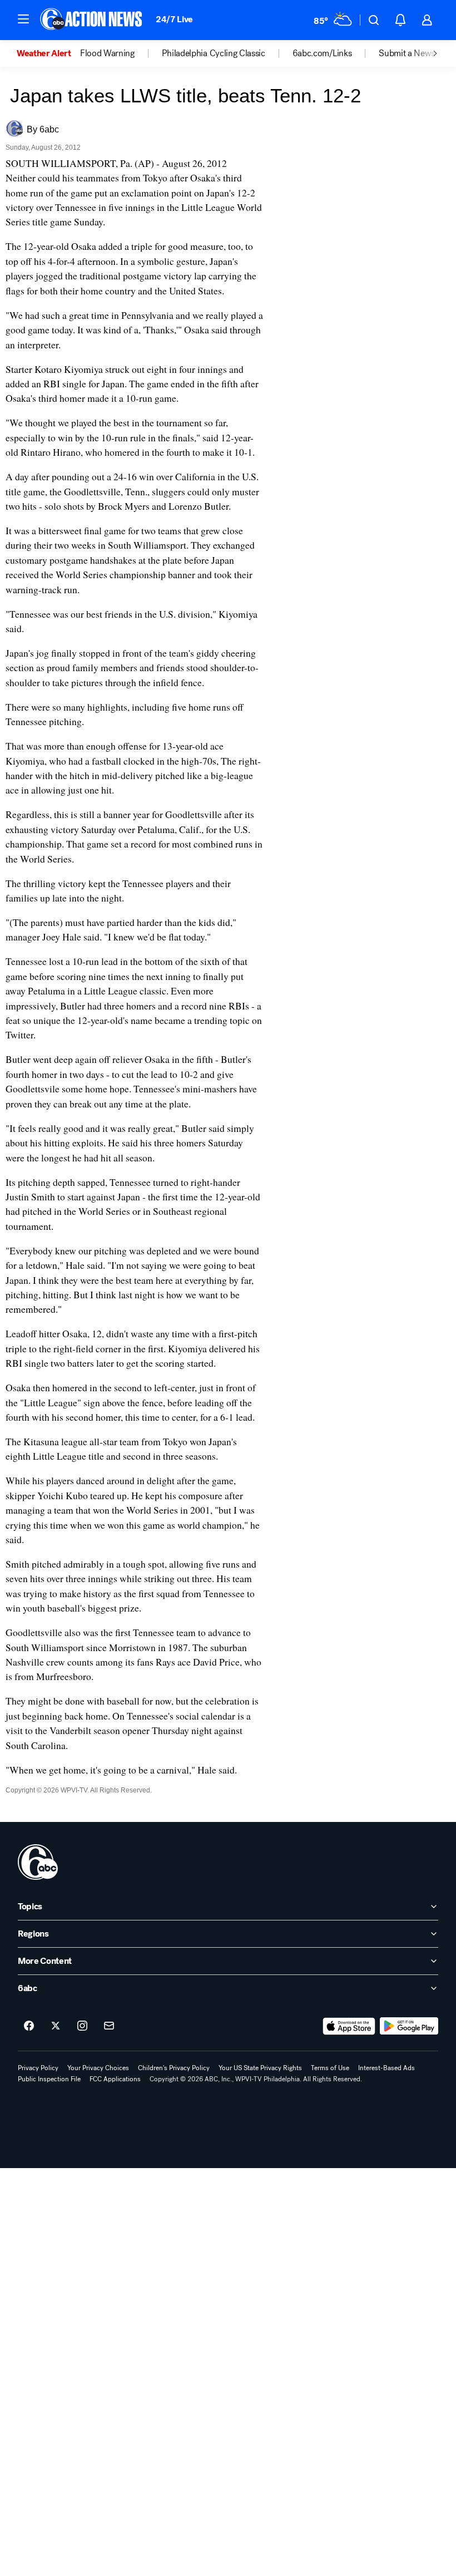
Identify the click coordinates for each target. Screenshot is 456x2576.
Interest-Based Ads (386, 2068)
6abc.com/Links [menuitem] (322, 53)
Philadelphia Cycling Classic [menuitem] (214, 53)
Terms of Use (330, 2068)
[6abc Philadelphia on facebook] (29, 2026)
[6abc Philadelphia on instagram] (82, 2026)
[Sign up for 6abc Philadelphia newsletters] (109, 2026)
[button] (23, 19)
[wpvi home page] (38, 1862)
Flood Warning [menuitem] (107, 53)
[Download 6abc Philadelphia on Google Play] (409, 2026)
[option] (48, 53)
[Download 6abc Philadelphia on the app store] (349, 2026)
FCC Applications (115, 2079)
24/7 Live (174, 19)
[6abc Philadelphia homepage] (92, 20)
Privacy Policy (38, 2068)
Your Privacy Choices (98, 2068)
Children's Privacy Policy (174, 2068)
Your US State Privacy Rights (260, 2068)
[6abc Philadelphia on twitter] (56, 2026)
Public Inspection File (49, 2079)
